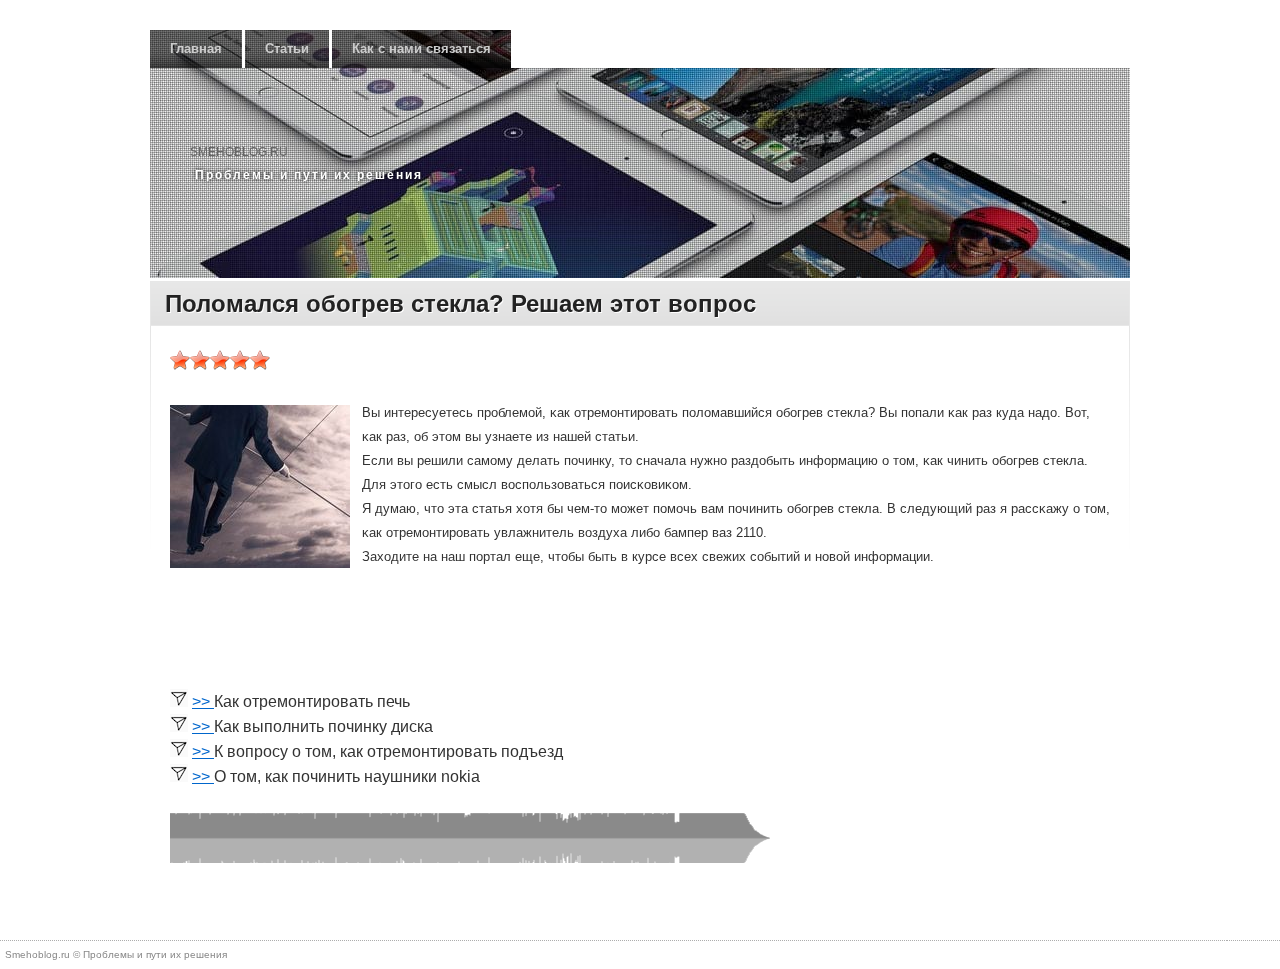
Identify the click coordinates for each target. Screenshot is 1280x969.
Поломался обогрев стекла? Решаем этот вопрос (460, 303)
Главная (196, 48)
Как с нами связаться (421, 48)
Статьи (287, 48)
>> (203, 701)
